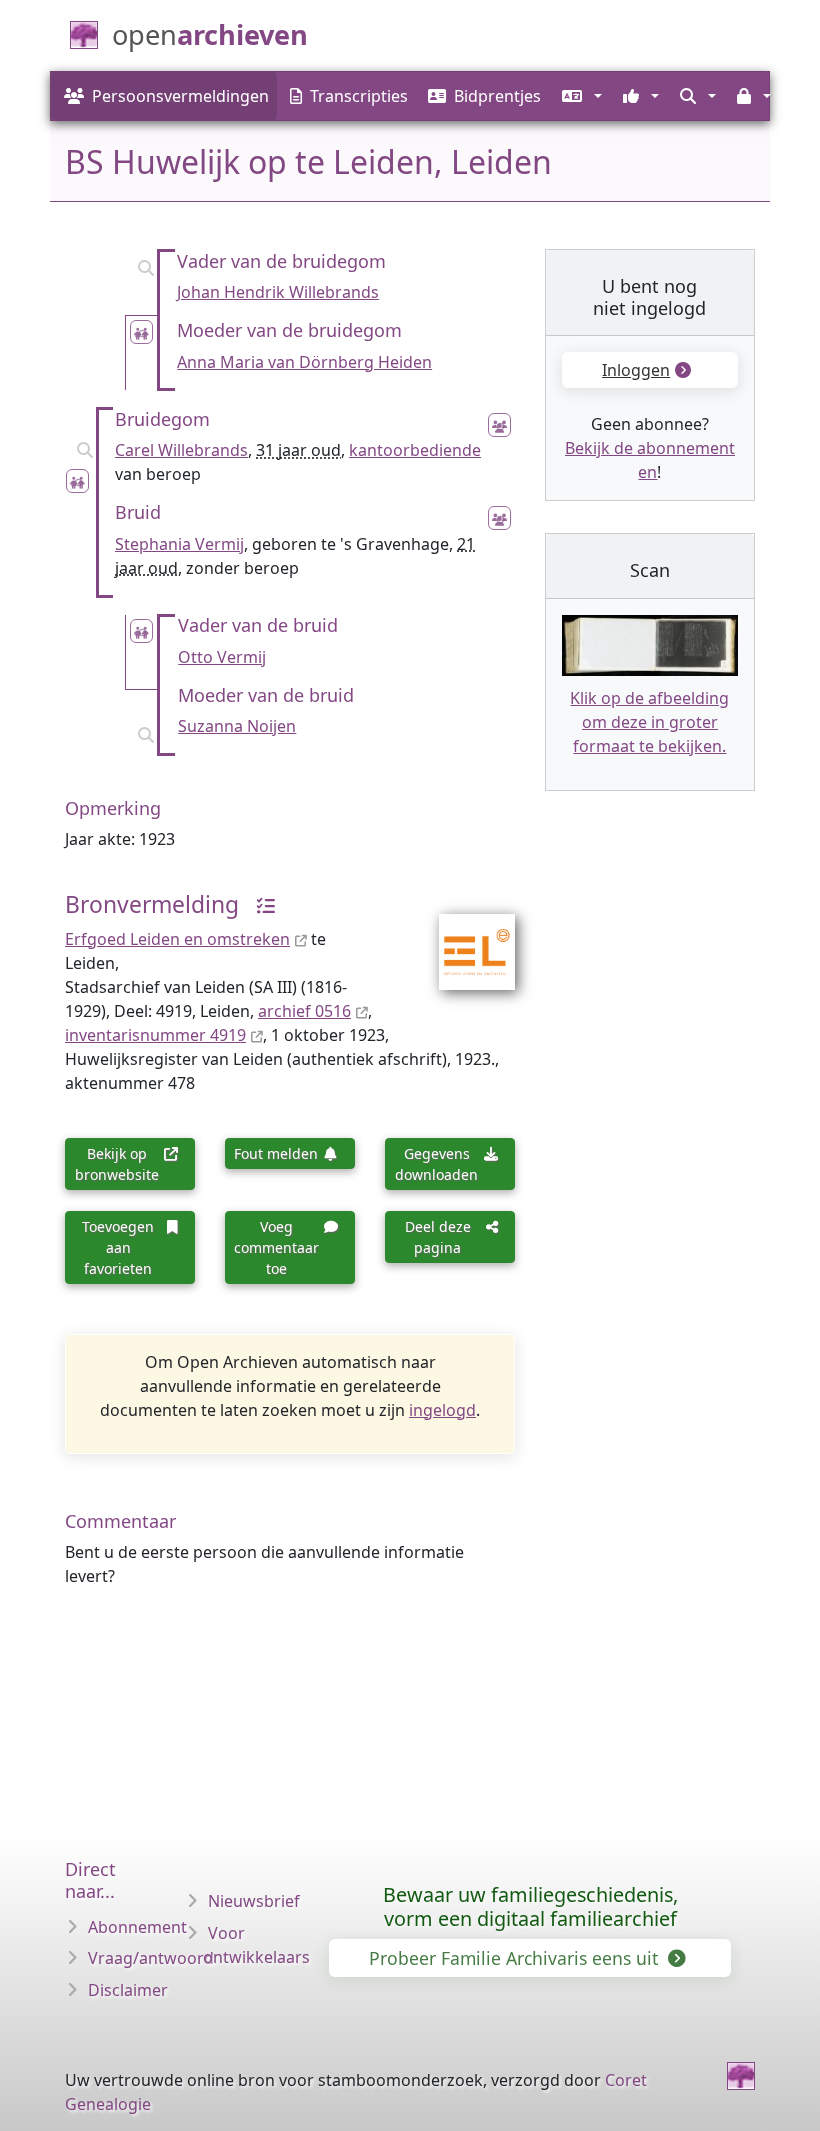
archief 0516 (304, 1011)
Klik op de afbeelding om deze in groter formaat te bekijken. (649, 722)
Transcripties (359, 96)
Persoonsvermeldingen (180, 96)
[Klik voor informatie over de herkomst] (259, 904)
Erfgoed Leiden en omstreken (177, 939)
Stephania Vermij (179, 544)
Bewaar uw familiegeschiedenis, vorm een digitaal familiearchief (530, 1906)
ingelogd (442, 1410)
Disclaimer (128, 1990)
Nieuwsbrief (254, 1901)
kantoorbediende (415, 450)
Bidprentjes (497, 96)
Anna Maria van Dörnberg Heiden (304, 362)
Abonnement (137, 1927)
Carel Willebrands (181, 450)
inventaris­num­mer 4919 (155, 1035)
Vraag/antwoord (151, 1958)
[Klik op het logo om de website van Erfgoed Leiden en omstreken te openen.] (464, 939)
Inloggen (636, 370)
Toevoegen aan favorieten (118, 1247)
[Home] (741, 2076)
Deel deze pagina (438, 1237)
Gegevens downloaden (436, 1164)
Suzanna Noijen (237, 726)
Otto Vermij (222, 657)
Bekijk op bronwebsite (117, 1164)
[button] (579, 96)
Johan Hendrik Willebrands (278, 292)
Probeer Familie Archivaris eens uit (516, 1958)
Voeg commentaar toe (276, 1247)
